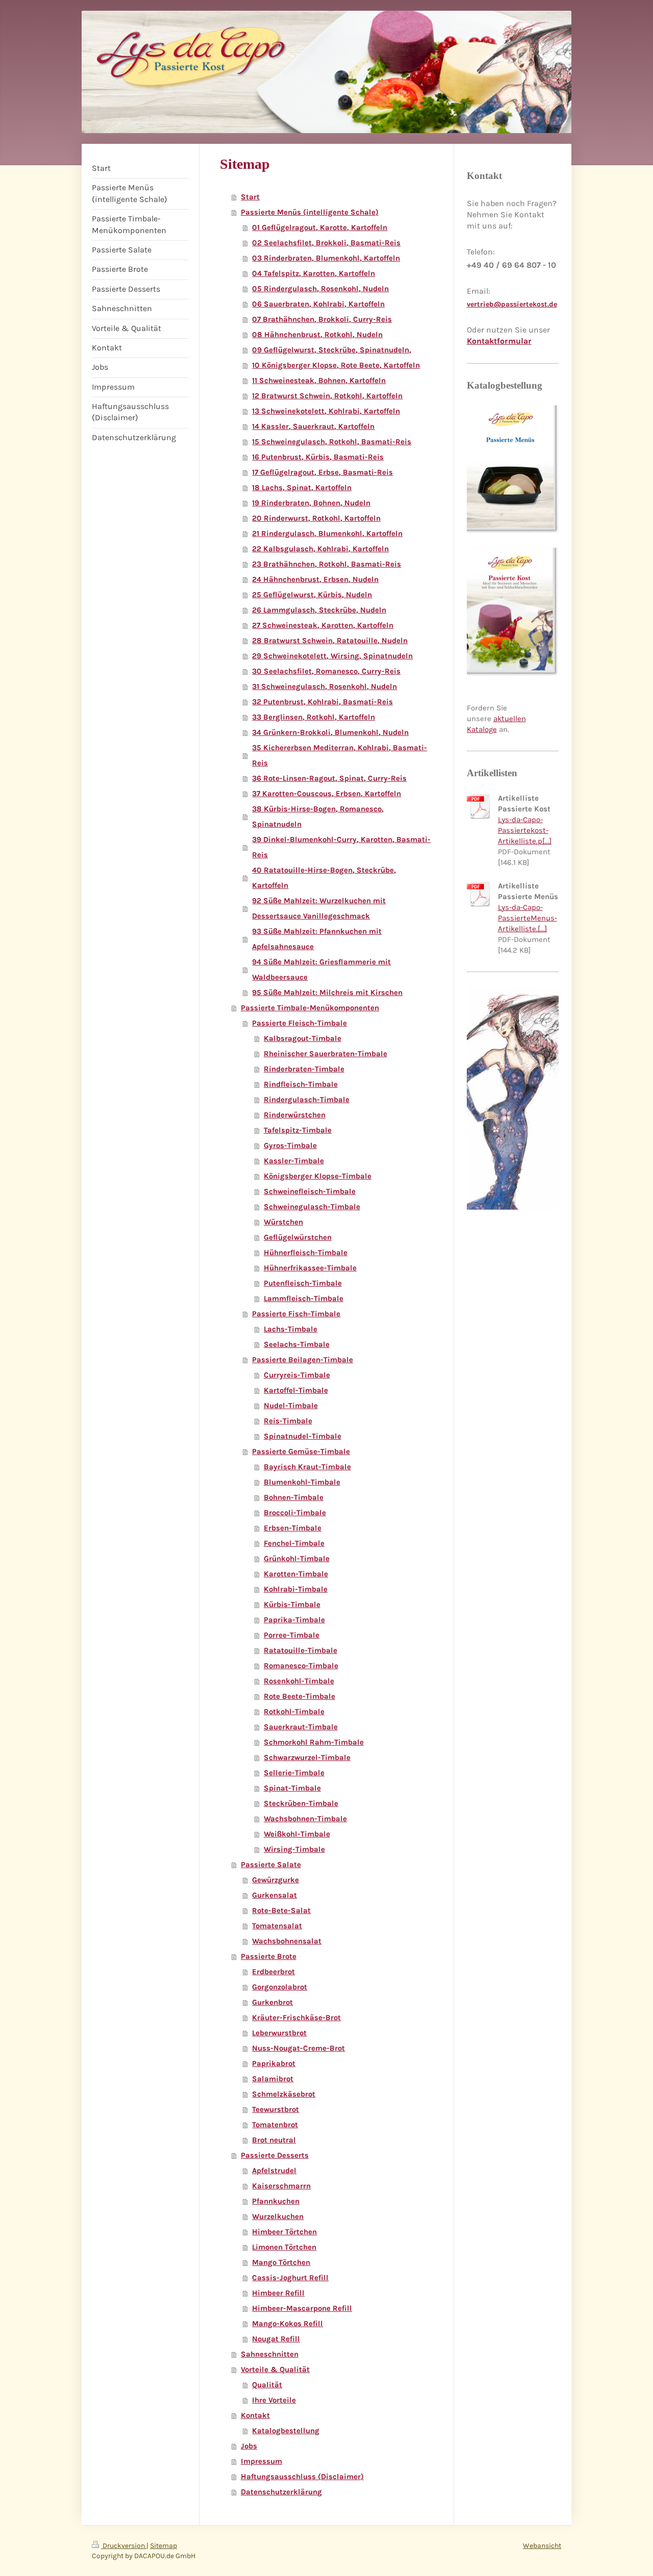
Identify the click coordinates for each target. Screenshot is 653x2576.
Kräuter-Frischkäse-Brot (296, 2018)
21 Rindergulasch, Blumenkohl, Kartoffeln (327, 533)
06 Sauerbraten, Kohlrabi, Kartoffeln (318, 304)
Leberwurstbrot (279, 2033)
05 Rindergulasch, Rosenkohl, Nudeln (320, 289)
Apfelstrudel (274, 2171)
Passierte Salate (271, 1865)
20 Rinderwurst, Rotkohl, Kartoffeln (316, 518)
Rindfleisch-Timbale (301, 1084)
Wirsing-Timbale (294, 1849)
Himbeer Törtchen (284, 2232)
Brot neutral (274, 2140)
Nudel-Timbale (291, 1406)
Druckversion (124, 2546)
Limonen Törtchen (284, 2247)
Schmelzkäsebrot (284, 2094)
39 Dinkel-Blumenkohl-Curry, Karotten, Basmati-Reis (341, 847)
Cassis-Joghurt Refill (290, 2278)
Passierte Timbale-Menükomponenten (310, 1008)
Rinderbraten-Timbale (304, 1069)
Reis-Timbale (288, 1421)
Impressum (261, 2461)
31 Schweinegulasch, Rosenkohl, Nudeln (324, 686)
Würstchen (283, 1222)
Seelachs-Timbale (297, 1344)
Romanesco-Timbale (301, 1666)
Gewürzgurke (275, 1880)
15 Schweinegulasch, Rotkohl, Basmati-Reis (332, 442)
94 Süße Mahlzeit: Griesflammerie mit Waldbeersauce (321, 970)
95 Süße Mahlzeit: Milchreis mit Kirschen (327, 992)
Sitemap (164, 2546)
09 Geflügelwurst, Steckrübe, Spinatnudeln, (332, 350)
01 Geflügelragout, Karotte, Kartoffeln (320, 227)
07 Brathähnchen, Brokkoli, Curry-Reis (322, 319)
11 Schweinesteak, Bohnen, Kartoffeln (319, 380)
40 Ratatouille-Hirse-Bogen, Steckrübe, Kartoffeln (324, 878)
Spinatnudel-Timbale (303, 1436)
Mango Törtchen (281, 2262)
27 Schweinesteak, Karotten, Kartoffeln (323, 625)
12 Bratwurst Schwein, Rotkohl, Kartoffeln (327, 396)
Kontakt (255, 2415)
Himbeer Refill (278, 2293)
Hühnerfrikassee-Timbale (310, 1268)
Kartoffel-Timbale (296, 1390)
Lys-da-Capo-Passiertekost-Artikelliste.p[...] (525, 830)
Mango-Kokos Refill (287, 2324)
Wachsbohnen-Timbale (305, 1819)
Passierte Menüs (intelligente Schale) (310, 212)
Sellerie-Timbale (294, 1773)
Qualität (267, 2385)
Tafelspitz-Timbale (298, 1130)
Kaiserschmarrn (281, 2186)
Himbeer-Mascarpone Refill (302, 2308)
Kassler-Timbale (294, 1161)
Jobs (249, 2446)
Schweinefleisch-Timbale (310, 1191)
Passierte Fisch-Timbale (296, 1314)
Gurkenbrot (272, 2002)
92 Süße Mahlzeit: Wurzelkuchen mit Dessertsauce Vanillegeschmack (319, 908)
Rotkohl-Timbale (294, 1712)
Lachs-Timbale (291, 1329)
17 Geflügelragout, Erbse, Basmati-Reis (322, 472)
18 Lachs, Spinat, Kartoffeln (302, 488)
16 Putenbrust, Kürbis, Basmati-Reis (318, 457)
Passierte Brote (269, 1956)
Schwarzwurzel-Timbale (307, 1757)
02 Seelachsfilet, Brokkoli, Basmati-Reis (326, 243)
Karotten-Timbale (296, 1574)
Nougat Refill (276, 2339)
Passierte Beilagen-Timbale (303, 1360)
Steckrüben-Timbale (301, 1803)
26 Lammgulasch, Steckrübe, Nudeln (319, 610)
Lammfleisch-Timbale (304, 1298)
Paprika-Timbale (294, 1620)
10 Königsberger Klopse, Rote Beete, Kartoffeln (336, 365)
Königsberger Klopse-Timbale (318, 1176)
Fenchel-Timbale (294, 1543)
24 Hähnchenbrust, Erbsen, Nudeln (315, 579)
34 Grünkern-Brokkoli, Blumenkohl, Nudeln (330, 732)
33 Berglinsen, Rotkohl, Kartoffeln (313, 717)
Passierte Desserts (275, 2155)
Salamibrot (273, 2079)
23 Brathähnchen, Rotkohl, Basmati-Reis (326, 564)
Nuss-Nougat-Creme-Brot (298, 2048)
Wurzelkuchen (278, 2216)
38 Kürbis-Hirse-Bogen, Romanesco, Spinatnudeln (318, 817)
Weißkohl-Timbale (297, 1834)
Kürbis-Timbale (292, 1604)
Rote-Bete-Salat (281, 1910)
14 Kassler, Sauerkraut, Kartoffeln (313, 426)
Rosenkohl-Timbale (299, 1681)
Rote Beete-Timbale (299, 1696)
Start (250, 197)
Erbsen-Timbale (293, 1528)
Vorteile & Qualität (275, 2369)
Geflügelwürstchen (298, 1237)
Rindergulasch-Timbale (307, 1100)
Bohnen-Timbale (294, 1497)
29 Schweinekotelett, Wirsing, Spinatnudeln (332, 656)
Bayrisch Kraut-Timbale (307, 1467)
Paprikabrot (274, 2063)
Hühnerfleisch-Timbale (306, 1253)
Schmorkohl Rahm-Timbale (314, 1742)
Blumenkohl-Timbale (302, 1482)
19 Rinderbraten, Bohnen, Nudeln (311, 503)
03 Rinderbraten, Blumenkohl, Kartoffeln (326, 258)
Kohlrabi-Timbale (296, 1589)
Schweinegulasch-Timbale (312, 1207)
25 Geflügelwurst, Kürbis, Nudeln (312, 595)
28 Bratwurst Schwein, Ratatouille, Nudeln (330, 641)
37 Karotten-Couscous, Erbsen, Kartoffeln (326, 794)
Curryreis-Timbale (297, 1375)
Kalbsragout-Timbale (303, 1038)
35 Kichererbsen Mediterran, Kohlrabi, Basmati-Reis (340, 755)
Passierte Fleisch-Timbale (299, 1023)
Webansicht (542, 2546)
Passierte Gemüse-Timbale (301, 1451)
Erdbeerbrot (273, 1972)
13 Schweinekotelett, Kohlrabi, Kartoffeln (326, 411)
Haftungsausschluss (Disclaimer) (302, 2477)
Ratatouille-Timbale (300, 1650)
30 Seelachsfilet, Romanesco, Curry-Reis (326, 671)
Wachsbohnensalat (287, 1941)
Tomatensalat (277, 1926)
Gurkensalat (274, 1895)
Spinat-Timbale (292, 1788)
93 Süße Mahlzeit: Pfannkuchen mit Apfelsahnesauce (317, 939)
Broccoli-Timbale (295, 1513)
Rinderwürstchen (295, 1115)
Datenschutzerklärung (281, 2492)
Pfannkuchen (276, 2201)
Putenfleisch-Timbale (303, 1283)
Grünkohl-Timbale (297, 1559)
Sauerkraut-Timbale (301, 1727)
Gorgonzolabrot (280, 1987)
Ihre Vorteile (274, 2400)
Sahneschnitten (270, 2354)
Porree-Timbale (292, 1635)
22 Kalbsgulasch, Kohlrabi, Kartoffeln (320, 549)
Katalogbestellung (286, 2431)
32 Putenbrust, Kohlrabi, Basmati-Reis (322, 702)
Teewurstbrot (275, 2109)
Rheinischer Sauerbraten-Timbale (325, 1054)
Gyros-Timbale (290, 1145)
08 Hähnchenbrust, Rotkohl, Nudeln (317, 335)
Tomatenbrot (275, 2125)
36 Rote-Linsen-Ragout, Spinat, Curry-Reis (329, 778)
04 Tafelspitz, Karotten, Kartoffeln (313, 273)
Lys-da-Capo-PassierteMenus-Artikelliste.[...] (528, 918)
